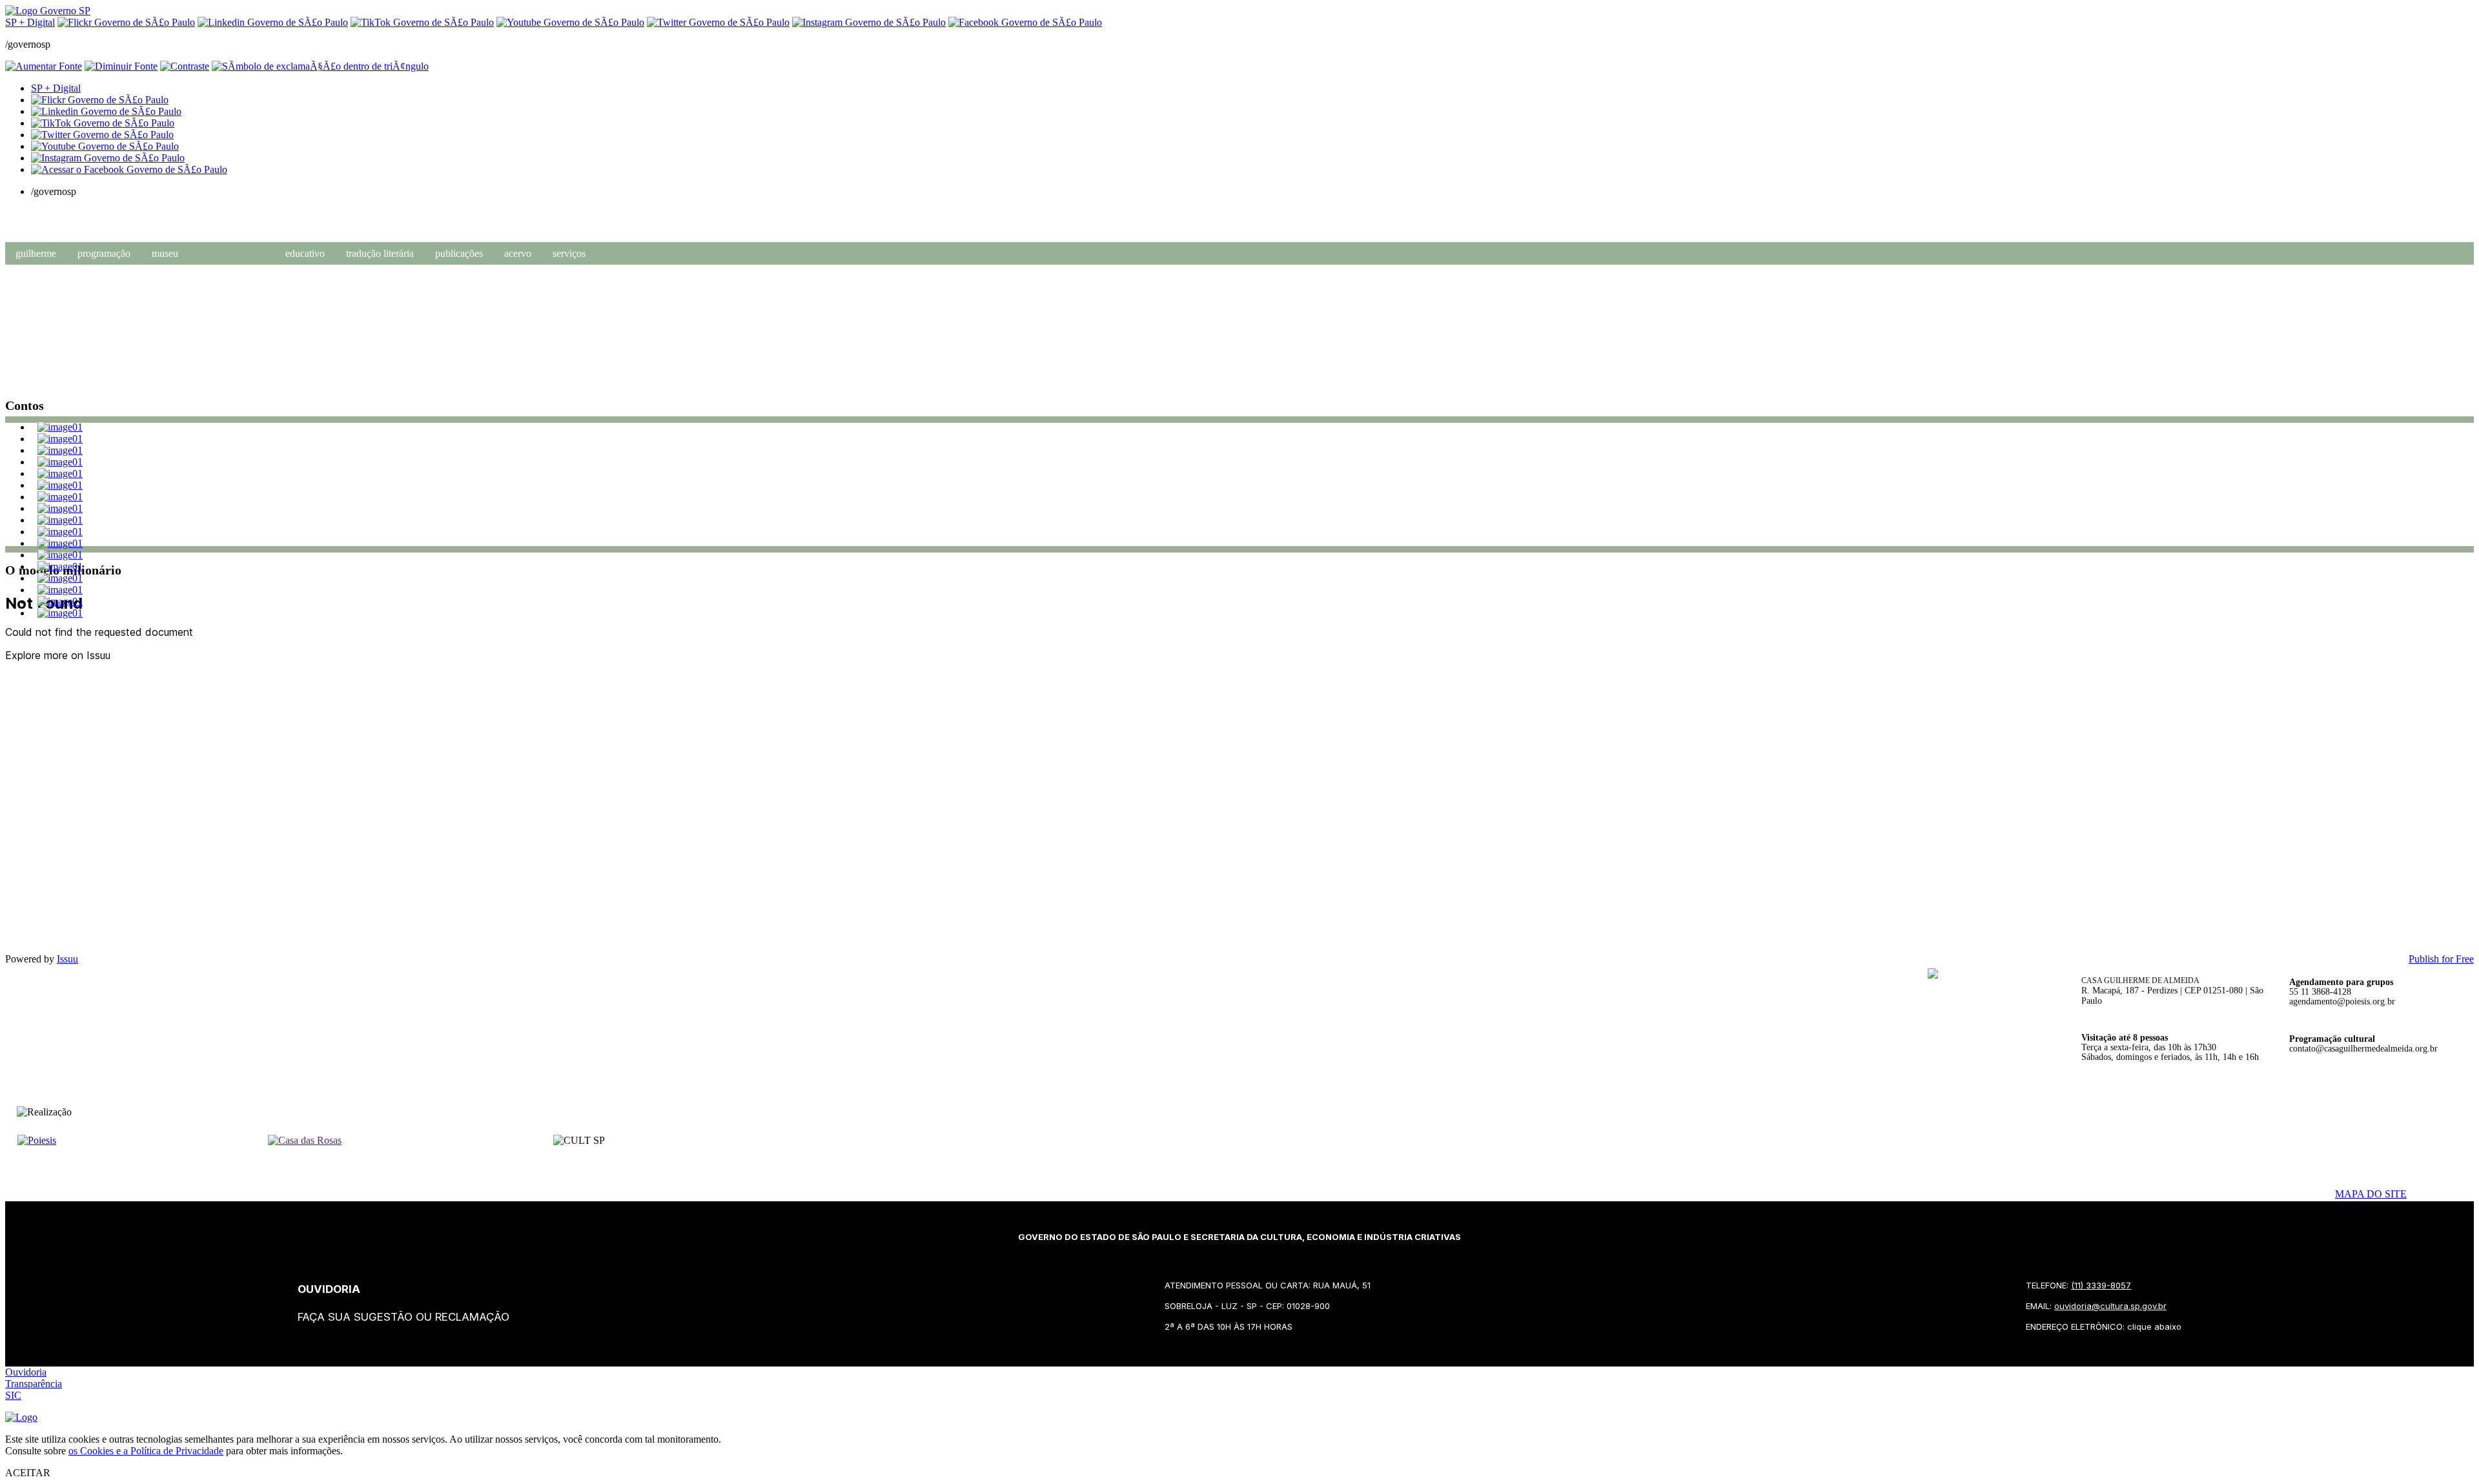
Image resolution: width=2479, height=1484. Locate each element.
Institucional (171, 289)
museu (165, 253)
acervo (518, 253)
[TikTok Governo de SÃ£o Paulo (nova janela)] (422, 22)
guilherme (36, 253)
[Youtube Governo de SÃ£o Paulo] (105, 146)
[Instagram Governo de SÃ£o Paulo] (869, 22)
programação (104, 253)
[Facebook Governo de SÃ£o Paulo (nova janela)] (1025, 22)
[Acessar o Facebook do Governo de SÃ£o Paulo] (129, 169)
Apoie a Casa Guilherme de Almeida (212, 321)
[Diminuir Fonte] (121, 66)
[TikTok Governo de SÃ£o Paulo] (103, 123)
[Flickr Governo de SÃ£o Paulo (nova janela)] (126, 22)
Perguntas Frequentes (186, 305)
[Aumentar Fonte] (44, 66)
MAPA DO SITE (2371, 1194)
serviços (569, 253)
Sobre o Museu (175, 273)
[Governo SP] (48, 11)
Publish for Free (2441, 959)
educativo (305, 253)
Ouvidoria (26, 1372)
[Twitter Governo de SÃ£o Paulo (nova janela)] (718, 22)
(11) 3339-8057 (2101, 1285)
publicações (459, 253)
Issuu (67, 959)
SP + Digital (30, 22)
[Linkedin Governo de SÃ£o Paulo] (106, 111)
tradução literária (380, 253)
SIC (13, 1395)
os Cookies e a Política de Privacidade (146, 1451)
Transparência (34, 1384)
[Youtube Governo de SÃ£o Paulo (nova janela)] (570, 22)
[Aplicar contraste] (185, 66)
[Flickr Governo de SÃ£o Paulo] (100, 100)
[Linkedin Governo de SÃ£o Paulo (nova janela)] (273, 22)
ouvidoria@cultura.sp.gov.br (2110, 1306)
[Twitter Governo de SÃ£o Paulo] (102, 135)
